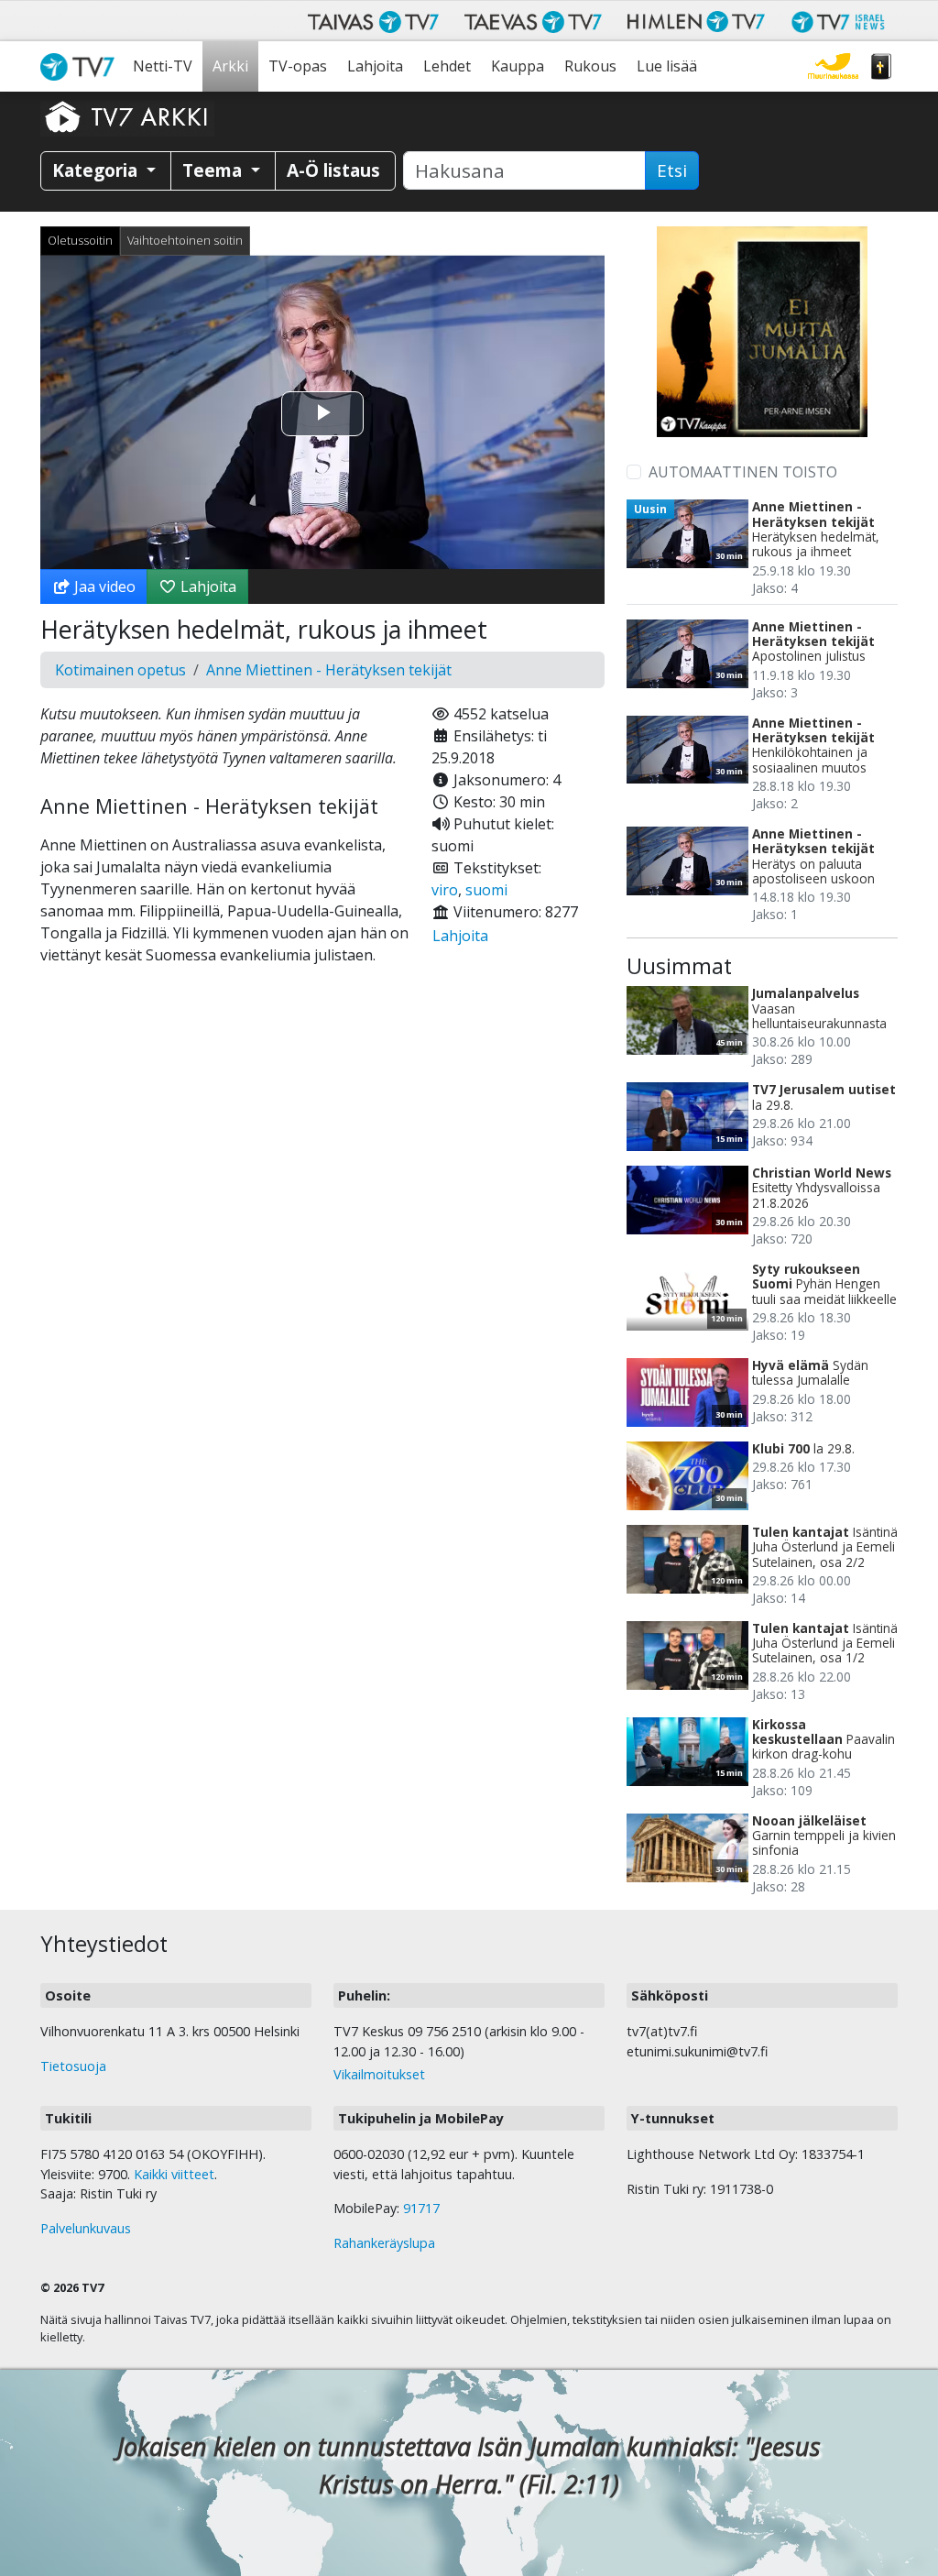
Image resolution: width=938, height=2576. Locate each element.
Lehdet (447, 66)
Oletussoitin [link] (80, 240)
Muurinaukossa (833, 66)
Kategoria (97, 170)
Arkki (230, 66)
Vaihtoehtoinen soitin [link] (185, 240)
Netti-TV (163, 66)
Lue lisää (667, 66)
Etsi (672, 170)
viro (445, 890)
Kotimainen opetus (120, 670)
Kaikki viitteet (174, 2174)
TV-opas (298, 66)
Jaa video (103, 586)
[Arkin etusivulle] (127, 116)
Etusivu (82, 66)
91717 (421, 2208)
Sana (881, 66)
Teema (214, 170)
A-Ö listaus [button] (333, 170)
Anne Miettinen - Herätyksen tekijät (329, 670)
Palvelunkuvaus (86, 2228)
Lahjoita (375, 66)
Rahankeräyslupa (384, 2243)
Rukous (590, 66)
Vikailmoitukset (379, 2074)
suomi (486, 890)
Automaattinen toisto (743, 472)
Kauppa (518, 66)
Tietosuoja (73, 2066)
